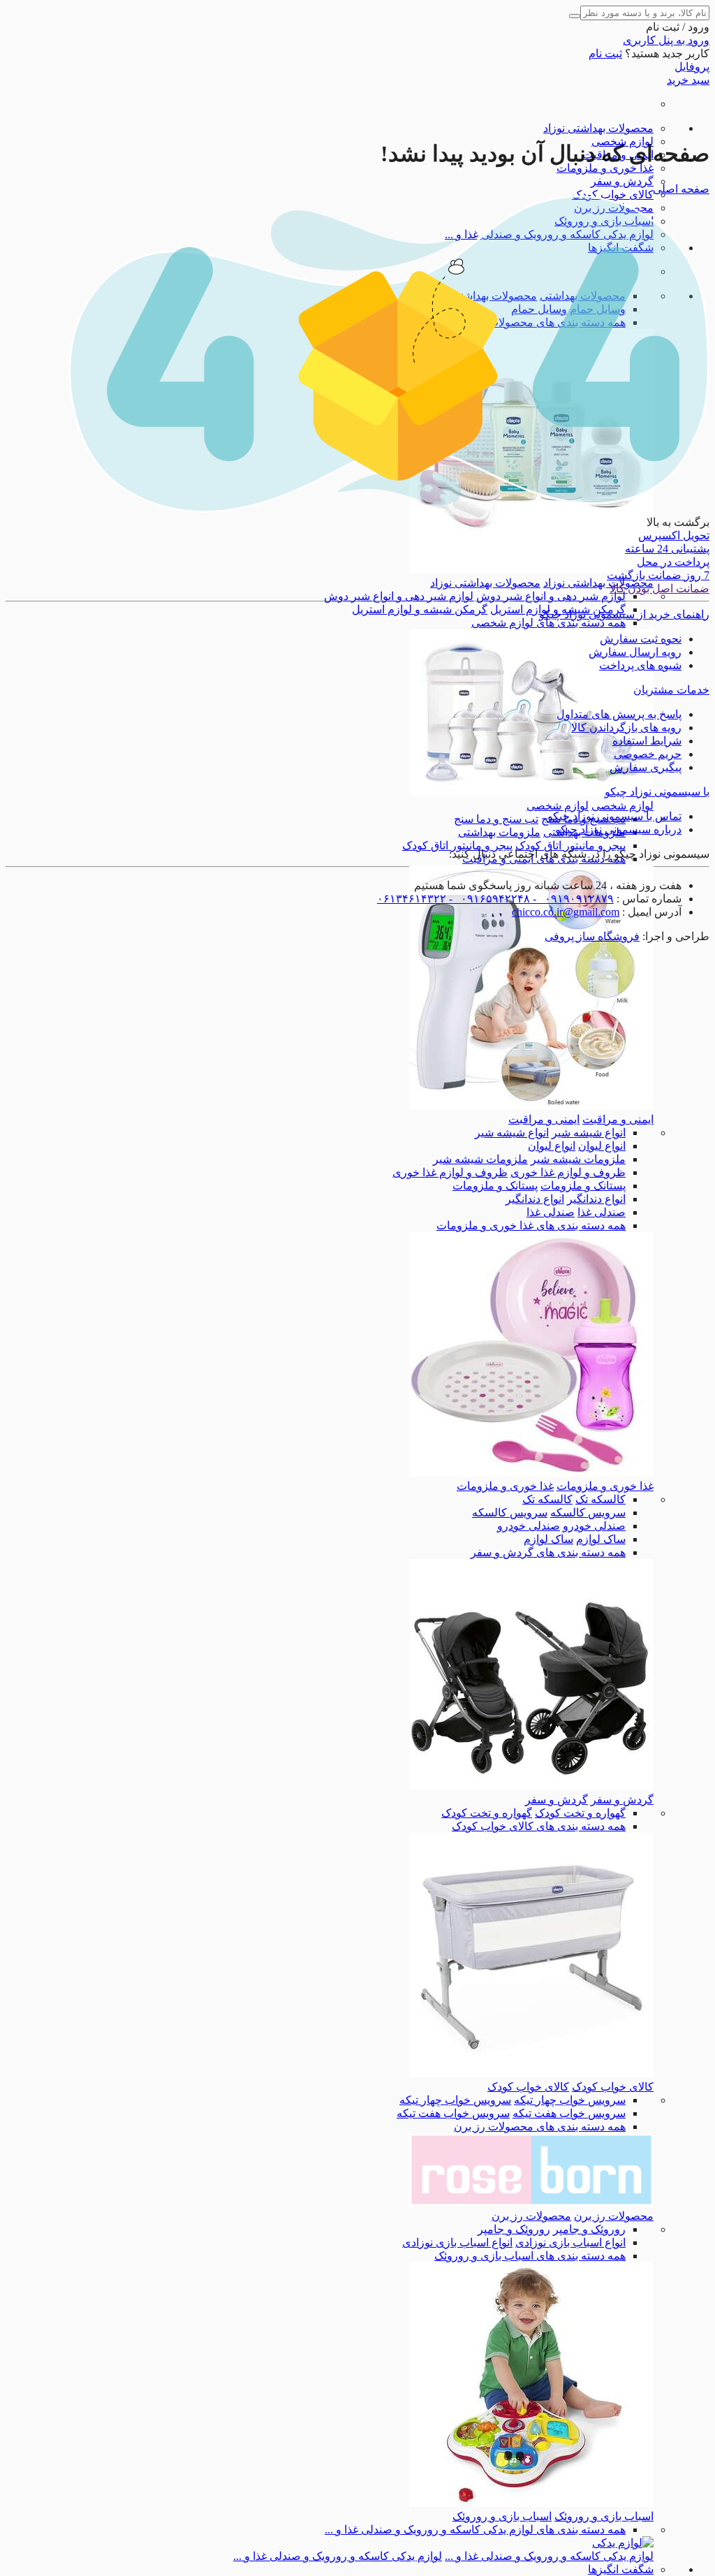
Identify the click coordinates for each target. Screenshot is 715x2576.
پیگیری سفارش (646, 767)
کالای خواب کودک (613, 195)
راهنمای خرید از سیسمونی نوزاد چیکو (624, 614)
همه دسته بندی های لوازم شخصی (548, 623)
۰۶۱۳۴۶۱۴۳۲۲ (412, 899)
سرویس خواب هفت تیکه (569, 2113)
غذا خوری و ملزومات (605, 168)
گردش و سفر (622, 181)
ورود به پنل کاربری (666, 40)
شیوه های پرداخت (640, 665)
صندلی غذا (602, 1212)
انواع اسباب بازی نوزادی (570, 2242)
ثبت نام (605, 53)
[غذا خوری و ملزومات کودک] (531, 1473)
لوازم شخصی (622, 806)
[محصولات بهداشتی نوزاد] (531, 570)
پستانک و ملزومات (583, 1186)
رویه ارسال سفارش (635, 652)
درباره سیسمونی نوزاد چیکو (618, 829)
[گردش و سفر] (531, 1786)
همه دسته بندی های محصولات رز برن (540, 2127)
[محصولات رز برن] (531, 2203)
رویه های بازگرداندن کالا (626, 727)
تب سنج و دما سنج (496, 819)
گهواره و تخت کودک (580, 1813)
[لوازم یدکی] (623, 2543)
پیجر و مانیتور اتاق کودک (570, 846)
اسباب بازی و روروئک (604, 2516)
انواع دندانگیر (596, 1199)
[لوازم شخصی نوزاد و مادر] (531, 792)
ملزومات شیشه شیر (578, 1159)
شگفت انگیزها (621, 2569)
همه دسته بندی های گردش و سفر (548, 1552)
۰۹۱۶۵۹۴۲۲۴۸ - (488, 899)
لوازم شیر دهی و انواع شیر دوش (551, 596)
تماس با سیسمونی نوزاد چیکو (614, 816)
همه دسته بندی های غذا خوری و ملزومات (531, 1225)
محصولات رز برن (614, 2216)
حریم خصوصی (648, 754)
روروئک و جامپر (589, 2229)
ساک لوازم (601, 1539)
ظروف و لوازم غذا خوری (568, 1172)
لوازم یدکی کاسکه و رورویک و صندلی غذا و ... (549, 2556)
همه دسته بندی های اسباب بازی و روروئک (530, 2256)
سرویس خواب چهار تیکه (570, 2100)
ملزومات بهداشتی (499, 832)
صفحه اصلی (681, 189)
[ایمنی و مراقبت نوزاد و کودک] (531, 1106)
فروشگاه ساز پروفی (592, 936)
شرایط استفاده (647, 741)
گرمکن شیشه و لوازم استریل (420, 609)
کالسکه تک (600, 1499)
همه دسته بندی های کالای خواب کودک (539, 1826)
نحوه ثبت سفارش (641, 639)
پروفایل (692, 67)
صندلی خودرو (594, 1526)
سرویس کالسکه (588, 1513)
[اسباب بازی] (531, 2503)
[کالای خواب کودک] (531, 2073)
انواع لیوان (602, 1146)
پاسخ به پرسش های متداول (619, 714)
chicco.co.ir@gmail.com (566, 912)
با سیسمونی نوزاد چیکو (657, 792)
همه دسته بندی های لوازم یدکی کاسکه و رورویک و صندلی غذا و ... (475, 2530)
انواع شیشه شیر (589, 1133)
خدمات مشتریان (671, 690)
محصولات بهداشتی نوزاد (598, 128)
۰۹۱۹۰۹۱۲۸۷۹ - (572, 899)
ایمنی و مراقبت (618, 1119)
